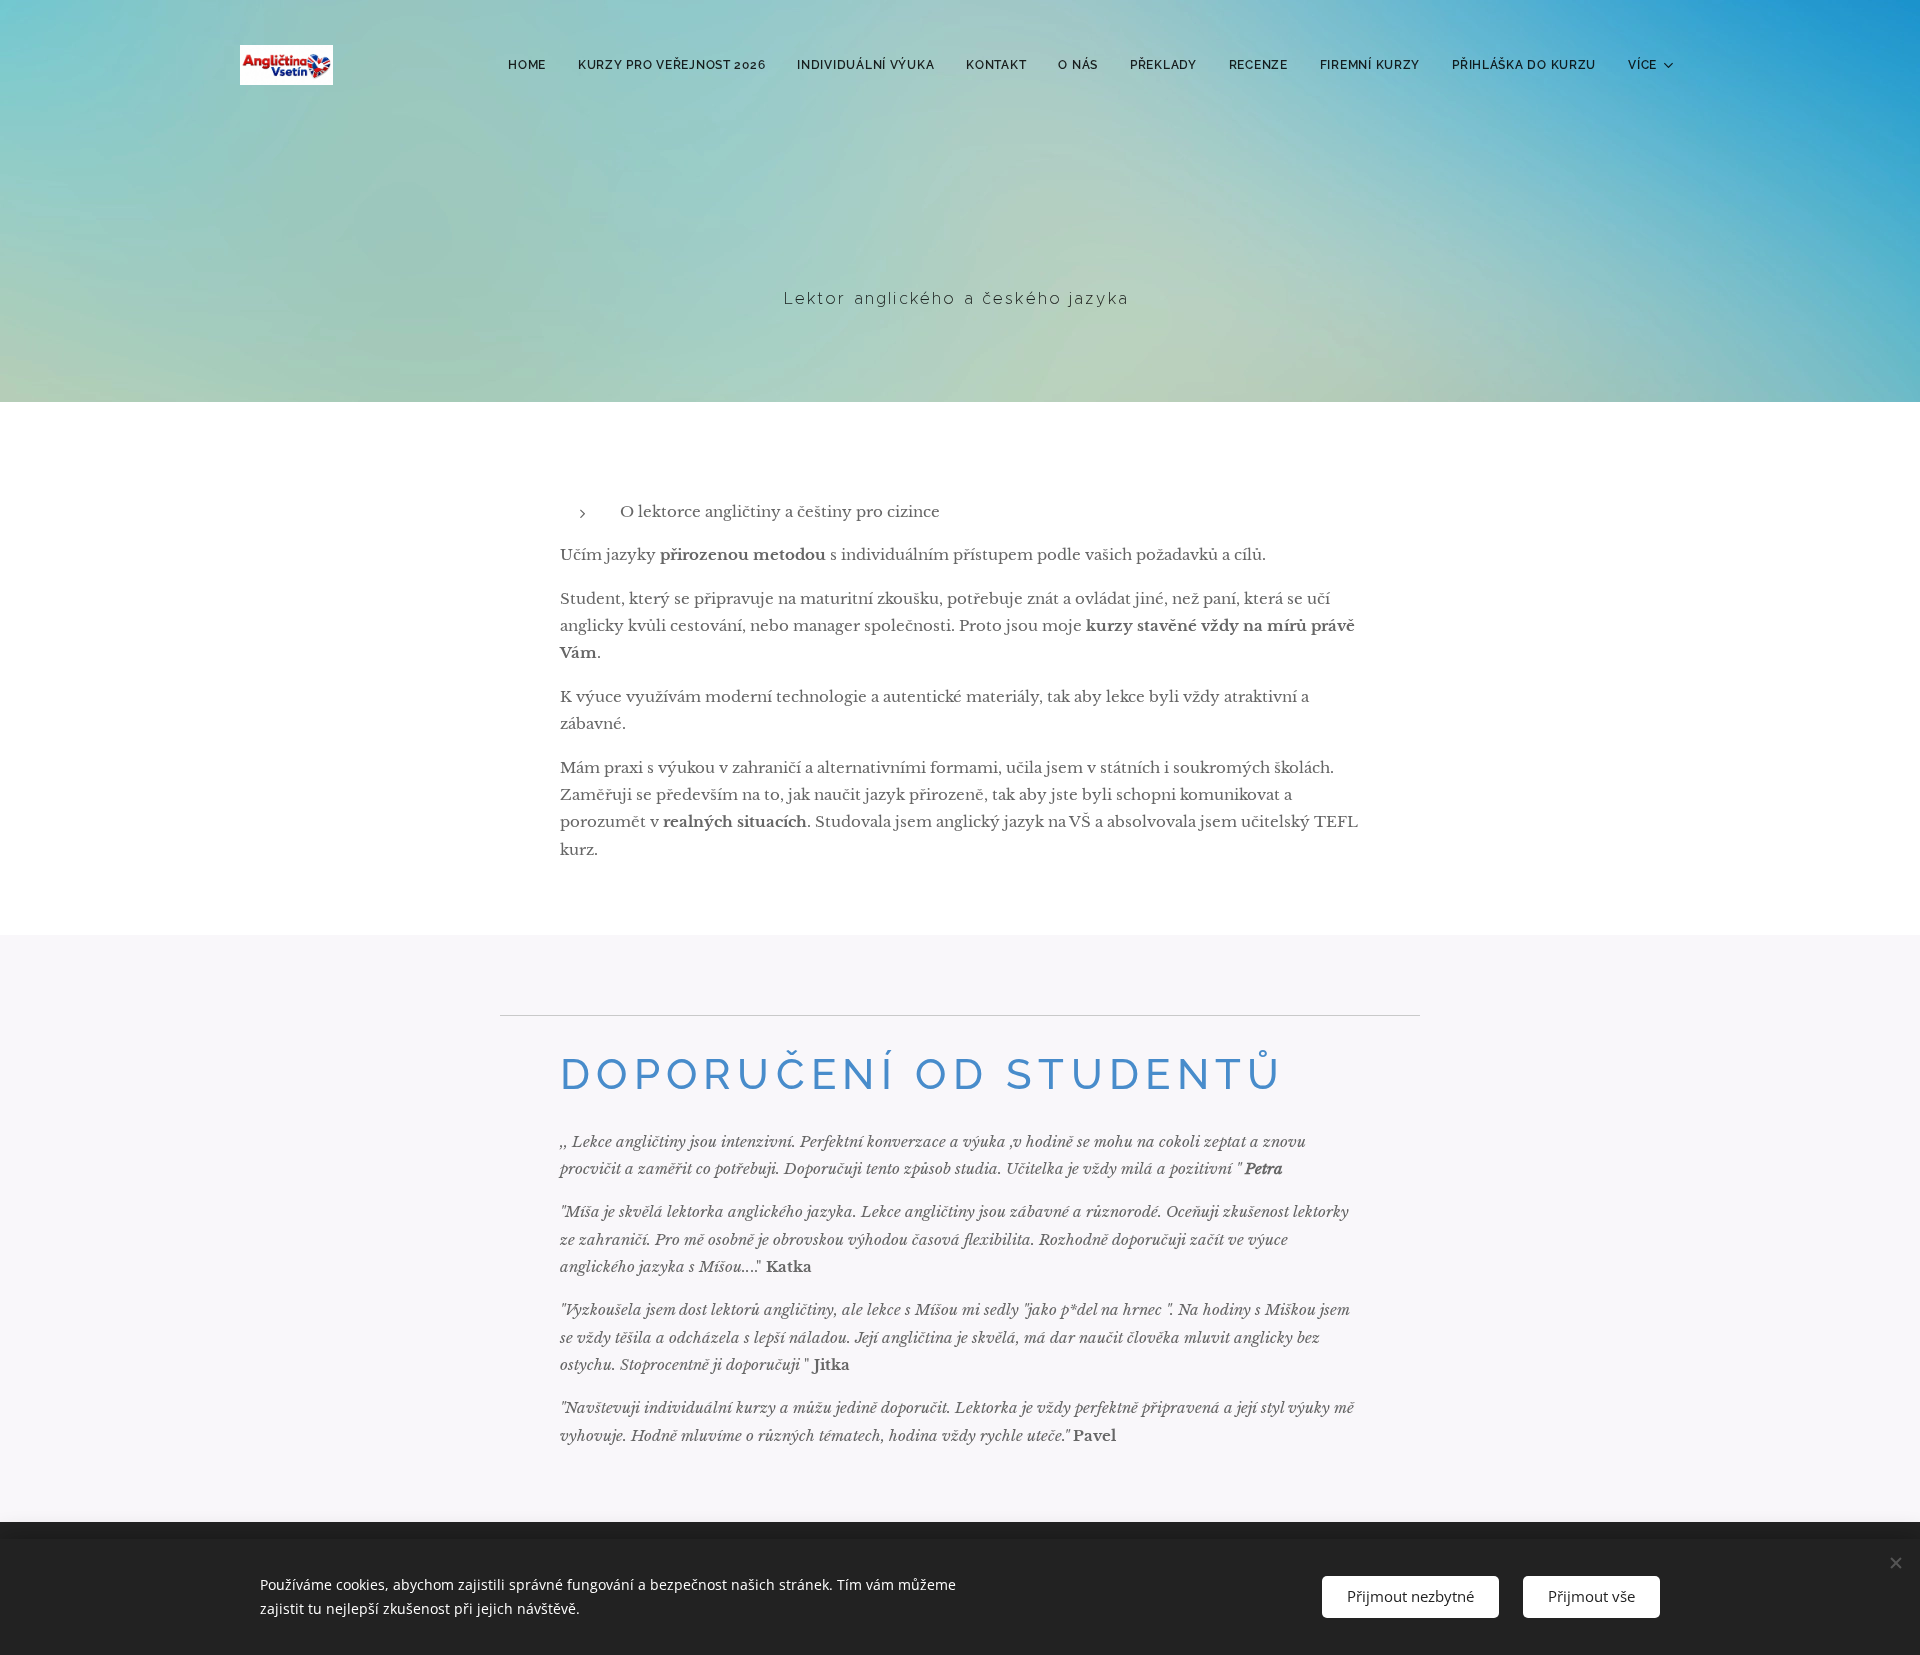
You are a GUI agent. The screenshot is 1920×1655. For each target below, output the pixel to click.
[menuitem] (532, 65)
